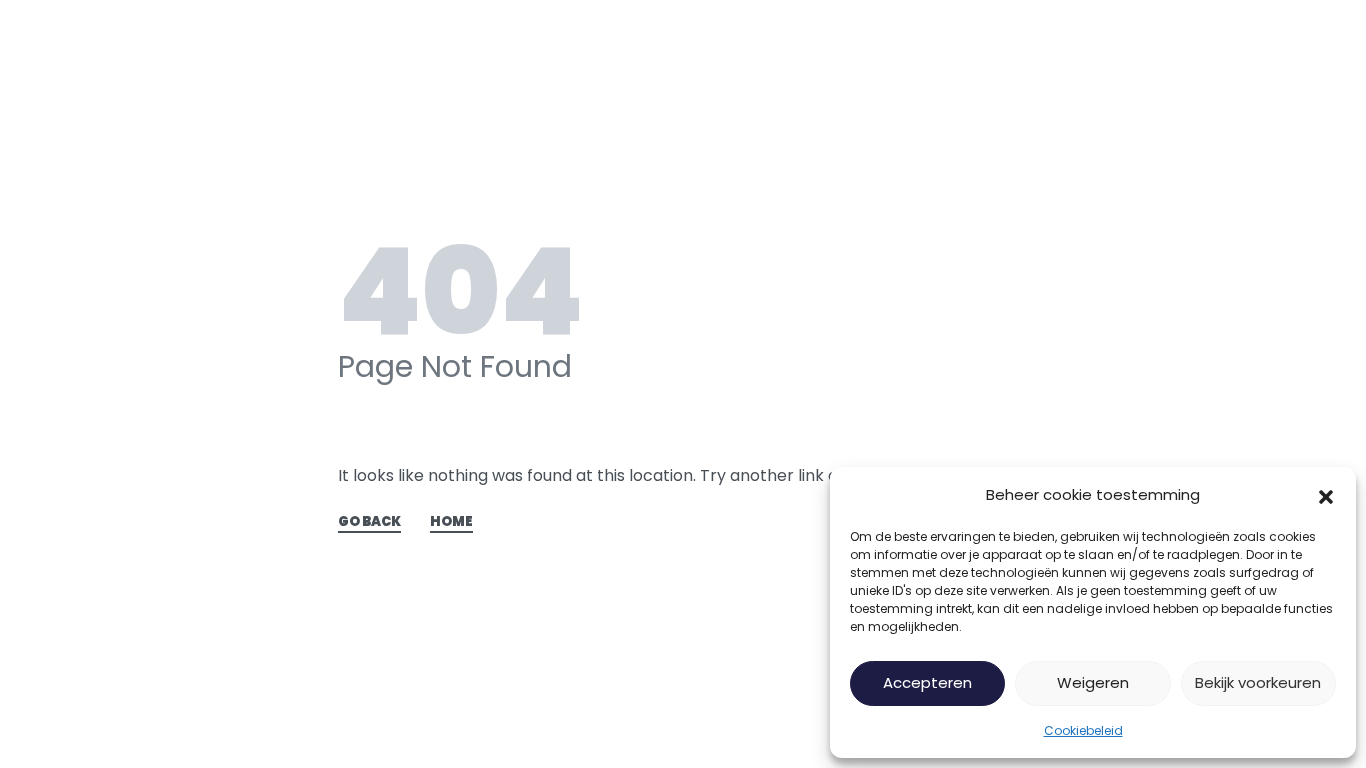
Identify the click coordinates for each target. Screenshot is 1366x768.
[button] (1326, 495)
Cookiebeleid (1083, 730)
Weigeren (1093, 682)
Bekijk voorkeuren (1258, 682)
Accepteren (927, 682)
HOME (451, 523)
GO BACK (369, 523)
